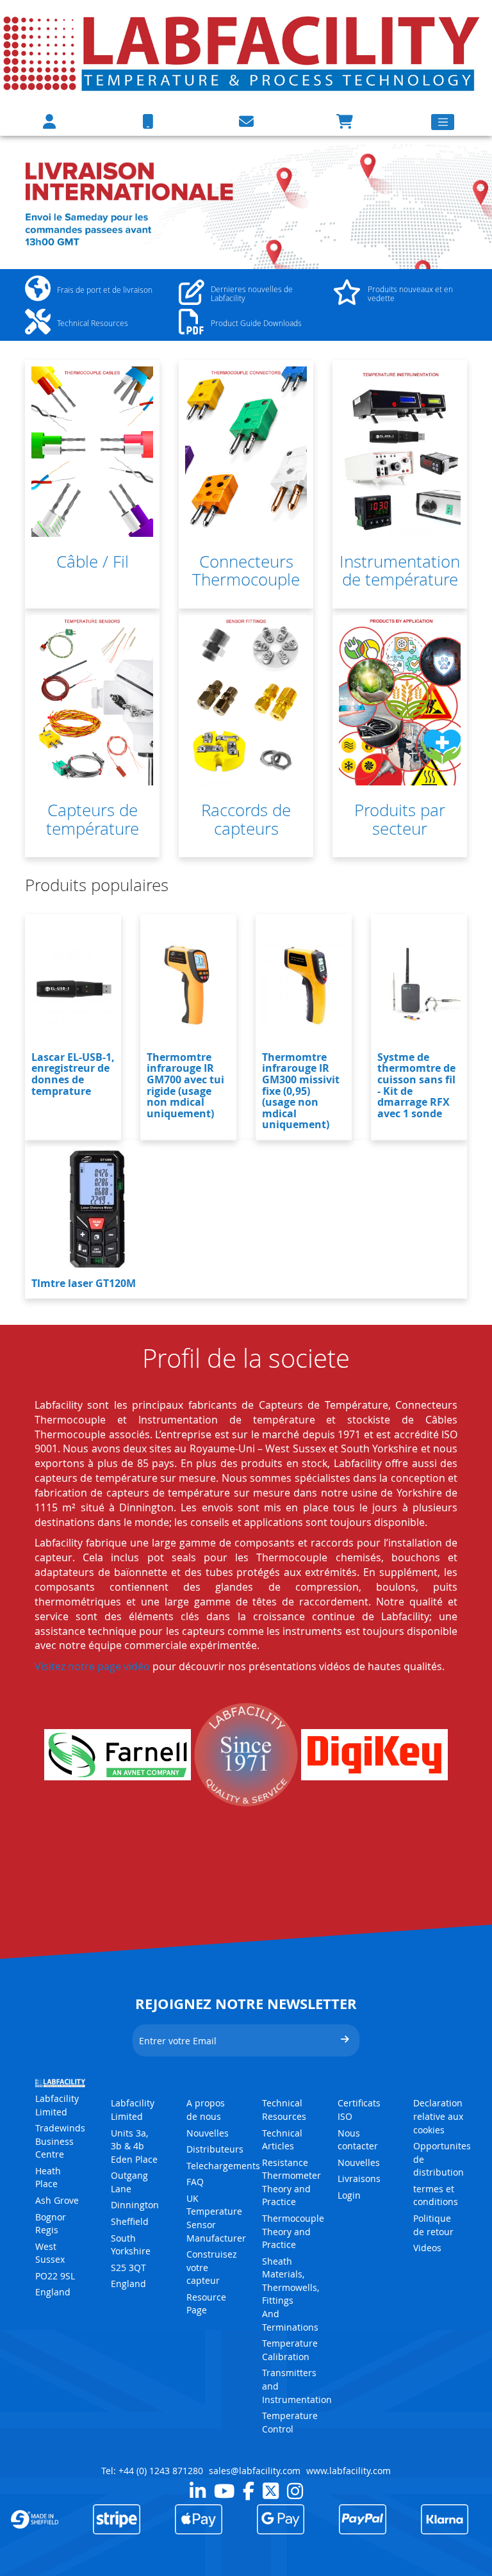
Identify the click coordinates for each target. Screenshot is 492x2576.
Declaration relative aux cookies (438, 2116)
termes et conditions (436, 2195)
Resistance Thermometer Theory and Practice (291, 2182)
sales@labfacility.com (255, 2471)
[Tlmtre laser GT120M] (95, 1211)
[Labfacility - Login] (49, 121)
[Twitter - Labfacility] (271, 2491)
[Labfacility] (243, 53)
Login (349, 2195)
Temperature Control (290, 2422)
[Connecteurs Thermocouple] (246, 452)
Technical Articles (282, 2140)
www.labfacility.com (348, 2471)
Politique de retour (433, 2225)
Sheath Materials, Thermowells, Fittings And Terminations (291, 2294)
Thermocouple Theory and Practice (293, 2231)
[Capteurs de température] (92, 700)
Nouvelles (208, 2133)
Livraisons (359, 2178)
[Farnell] (118, 1755)
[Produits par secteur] (400, 700)
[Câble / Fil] (92, 452)
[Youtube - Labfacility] (224, 2491)
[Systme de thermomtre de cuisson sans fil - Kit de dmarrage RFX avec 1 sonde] (419, 985)
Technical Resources (284, 2110)
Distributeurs (215, 2149)
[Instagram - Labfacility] (295, 2491)
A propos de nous (206, 2110)
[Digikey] (374, 1755)
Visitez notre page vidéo (92, 1666)
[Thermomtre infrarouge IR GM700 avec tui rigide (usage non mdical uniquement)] (188, 985)
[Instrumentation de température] (400, 452)
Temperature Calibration (290, 2350)
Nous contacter (358, 2140)
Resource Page (206, 2304)
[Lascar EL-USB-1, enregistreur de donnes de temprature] (73, 985)
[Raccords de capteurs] (246, 700)
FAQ (195, 2182)
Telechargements (223, 2166)
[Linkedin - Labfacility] (198, 2491)
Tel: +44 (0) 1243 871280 (152, 2471)
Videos (427, 2248)
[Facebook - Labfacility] (249, 2491)
